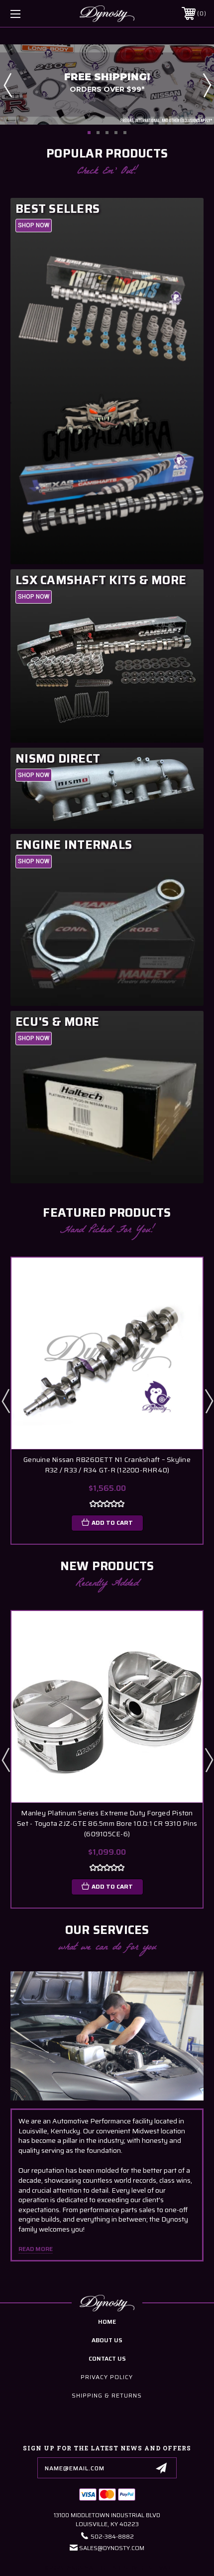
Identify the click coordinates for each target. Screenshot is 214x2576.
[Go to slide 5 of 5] (125, 133)
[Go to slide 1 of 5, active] (89, 133)
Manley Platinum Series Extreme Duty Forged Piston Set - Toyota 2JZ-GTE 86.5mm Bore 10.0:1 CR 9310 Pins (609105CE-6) (107, 1824)
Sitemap (159, 2568)
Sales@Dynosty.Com (112, 2548)
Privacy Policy (107, 2377)
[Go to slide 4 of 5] (116, 133)
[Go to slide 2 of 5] (98, 133)
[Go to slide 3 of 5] (107, 133)
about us (107, 2340)
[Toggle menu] (30, 14)
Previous (7, 85)
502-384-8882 (112, 2536)
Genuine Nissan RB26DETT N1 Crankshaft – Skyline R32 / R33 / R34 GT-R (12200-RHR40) (107, 1465)
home (107, 2322)
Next (207, 85)
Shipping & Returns (107, 2395)
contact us (107, 2358)
